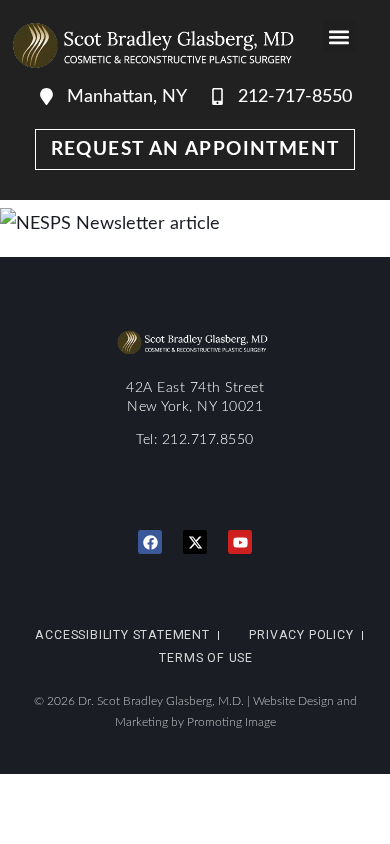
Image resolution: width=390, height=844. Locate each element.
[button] (339, 36)
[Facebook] (150, 542)
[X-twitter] (195, 542)
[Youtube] (240, 542)
